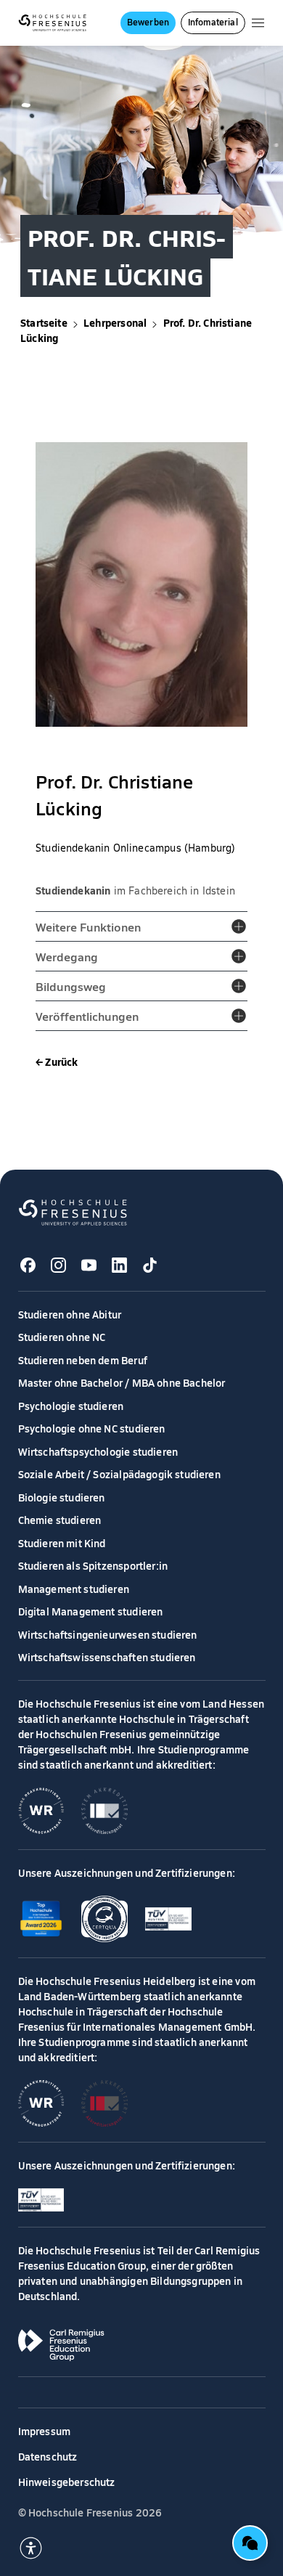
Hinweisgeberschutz (67, 2482)
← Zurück (57, 1061)
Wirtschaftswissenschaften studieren (107, 1657)
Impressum (45, 2431)
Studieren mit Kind (62, 1543)
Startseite (44, 322)
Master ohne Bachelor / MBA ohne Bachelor (122, 1382)
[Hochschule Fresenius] (53, 23)
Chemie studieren (60, 1520)
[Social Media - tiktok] (150, 1265)
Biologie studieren (62, 1497)
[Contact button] (250, 2543)
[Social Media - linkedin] (120, 1265)
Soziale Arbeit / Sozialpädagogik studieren (119, 1474)
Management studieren (74, 1589)
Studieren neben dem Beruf (83, 1360)
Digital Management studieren (91, 1611)
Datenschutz (48, 2456)
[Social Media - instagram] (59, 1265)
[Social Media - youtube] (89, 1265)
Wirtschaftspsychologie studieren (98, 1451)
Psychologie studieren (71, 1406)
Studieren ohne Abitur (70, 1314)
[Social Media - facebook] (28, 1265)
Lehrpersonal (115, 322)
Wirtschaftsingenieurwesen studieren (108, 1634)
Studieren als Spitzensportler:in (93, 1565)
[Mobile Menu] (258, 23)
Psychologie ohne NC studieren (92, 1428)
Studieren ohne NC (62, 1337)
